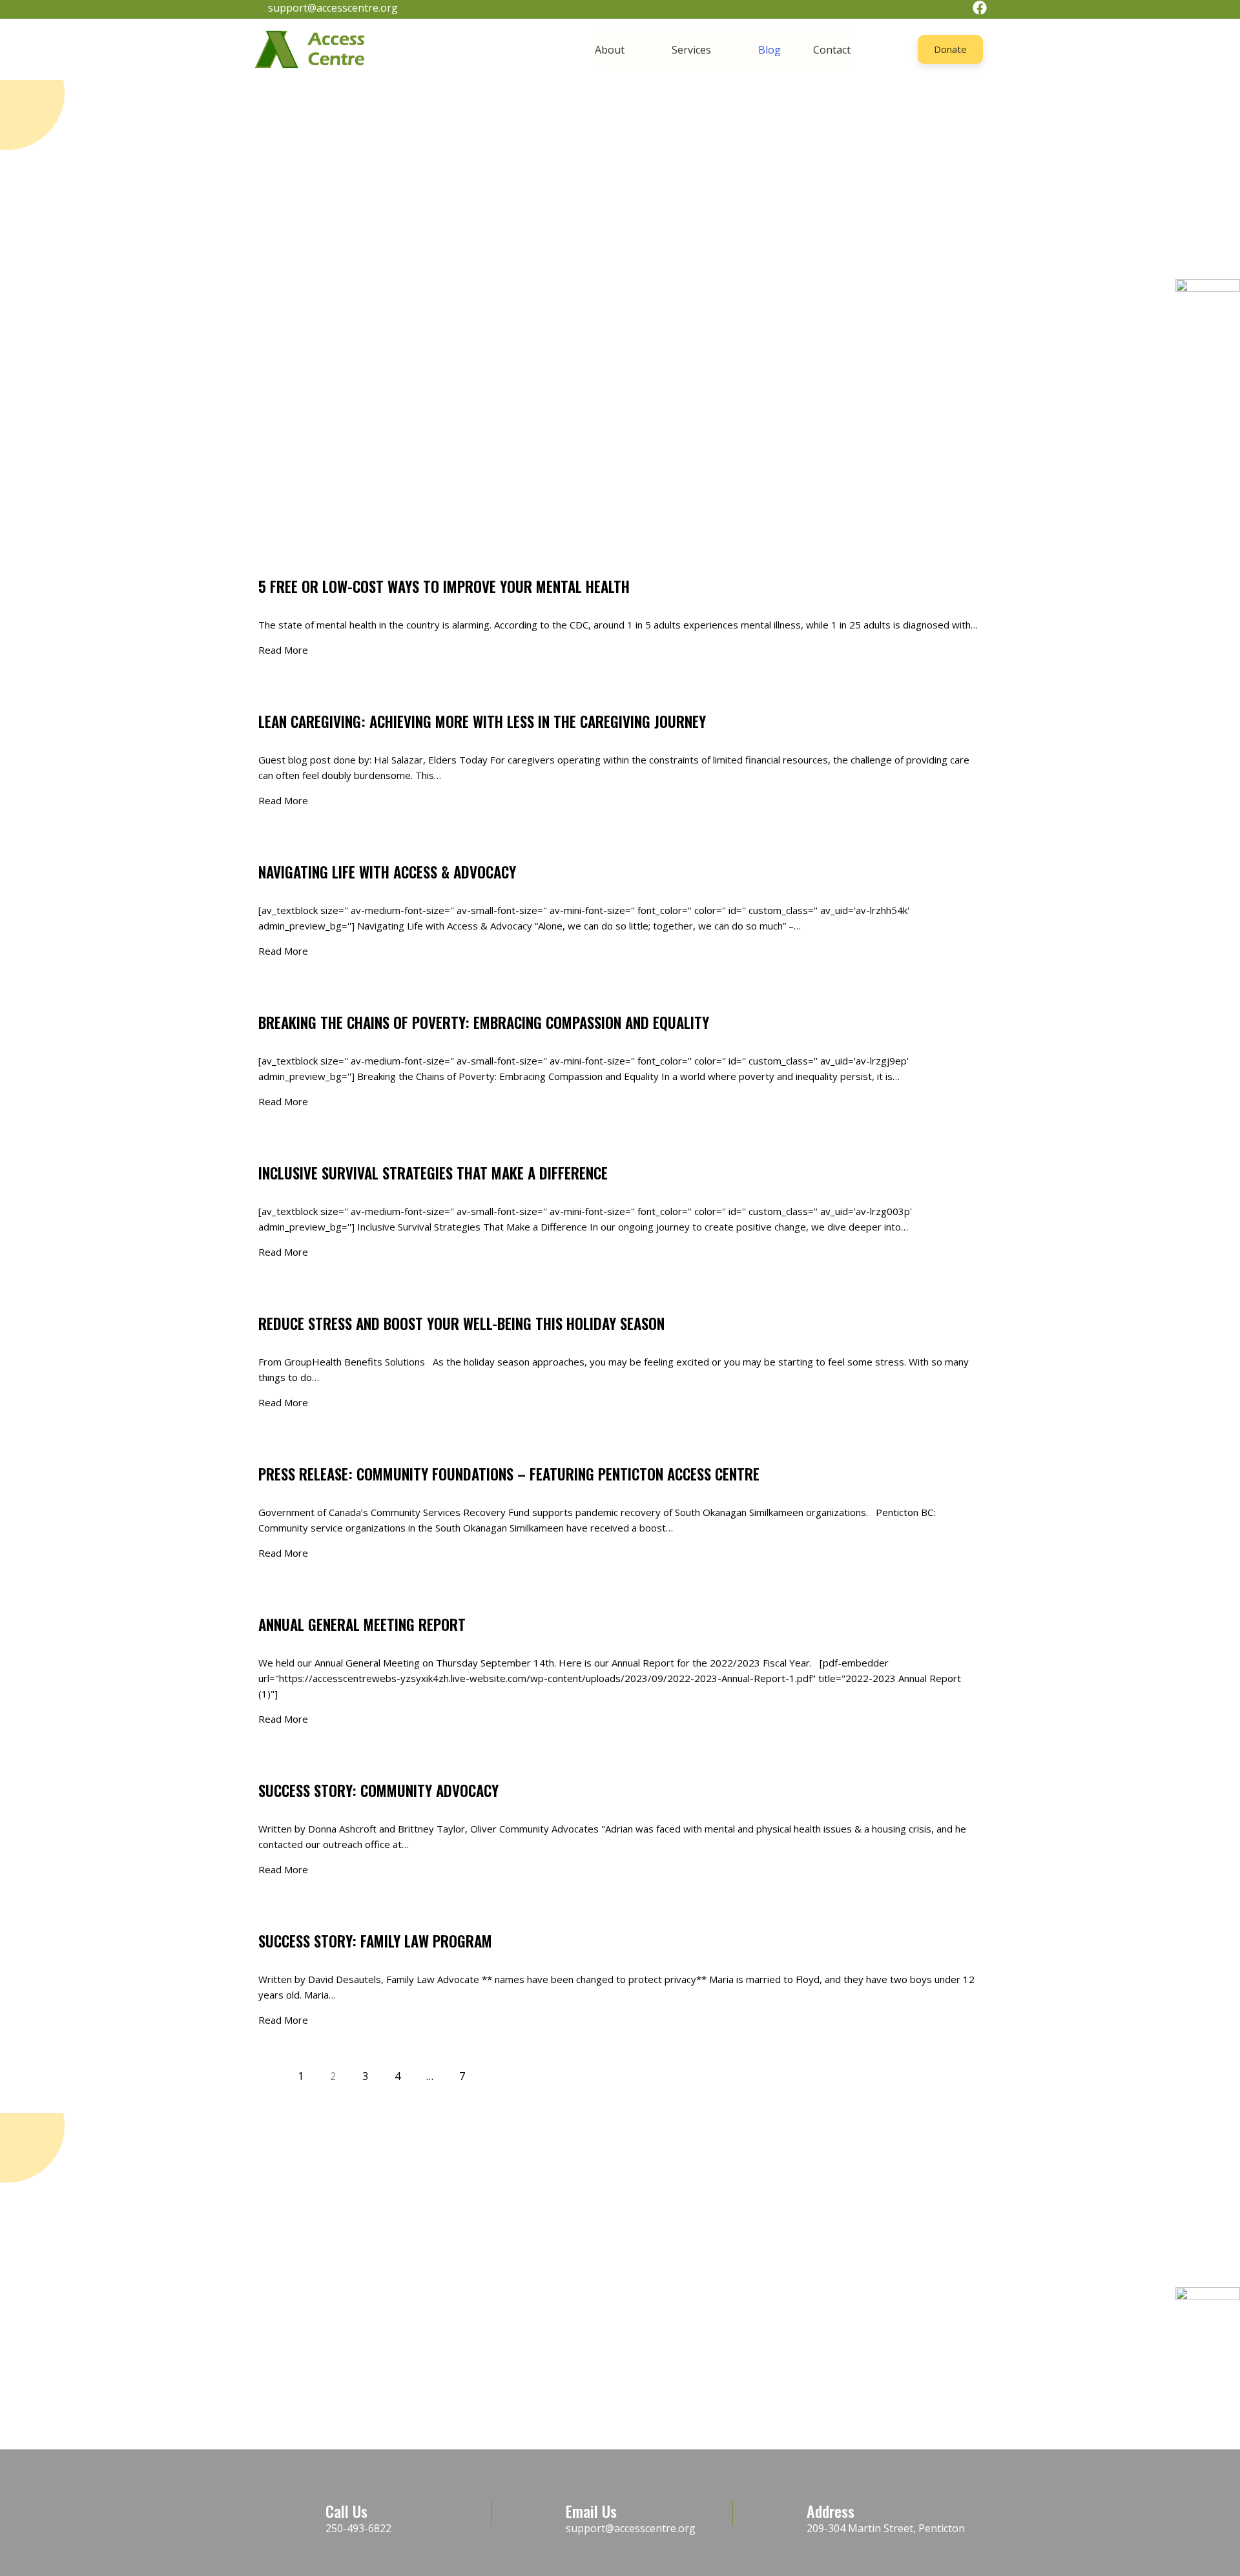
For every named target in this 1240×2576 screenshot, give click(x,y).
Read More (283, 650)
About (610, 50)
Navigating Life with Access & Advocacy (387, 872)
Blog (770, 50)
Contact (832, 50)
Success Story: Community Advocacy (378, 1791)
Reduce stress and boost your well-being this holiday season (461, 1324)
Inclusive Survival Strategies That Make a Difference (433, 1173)
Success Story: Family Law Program (375, 1941)
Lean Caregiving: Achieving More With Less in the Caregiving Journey (482, 722)
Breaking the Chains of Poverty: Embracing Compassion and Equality (484, 1023)
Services (691, 50)
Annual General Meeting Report (362, 1625)
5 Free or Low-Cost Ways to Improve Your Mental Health (444, 587)
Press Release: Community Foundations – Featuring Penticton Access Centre (509, 1474)
